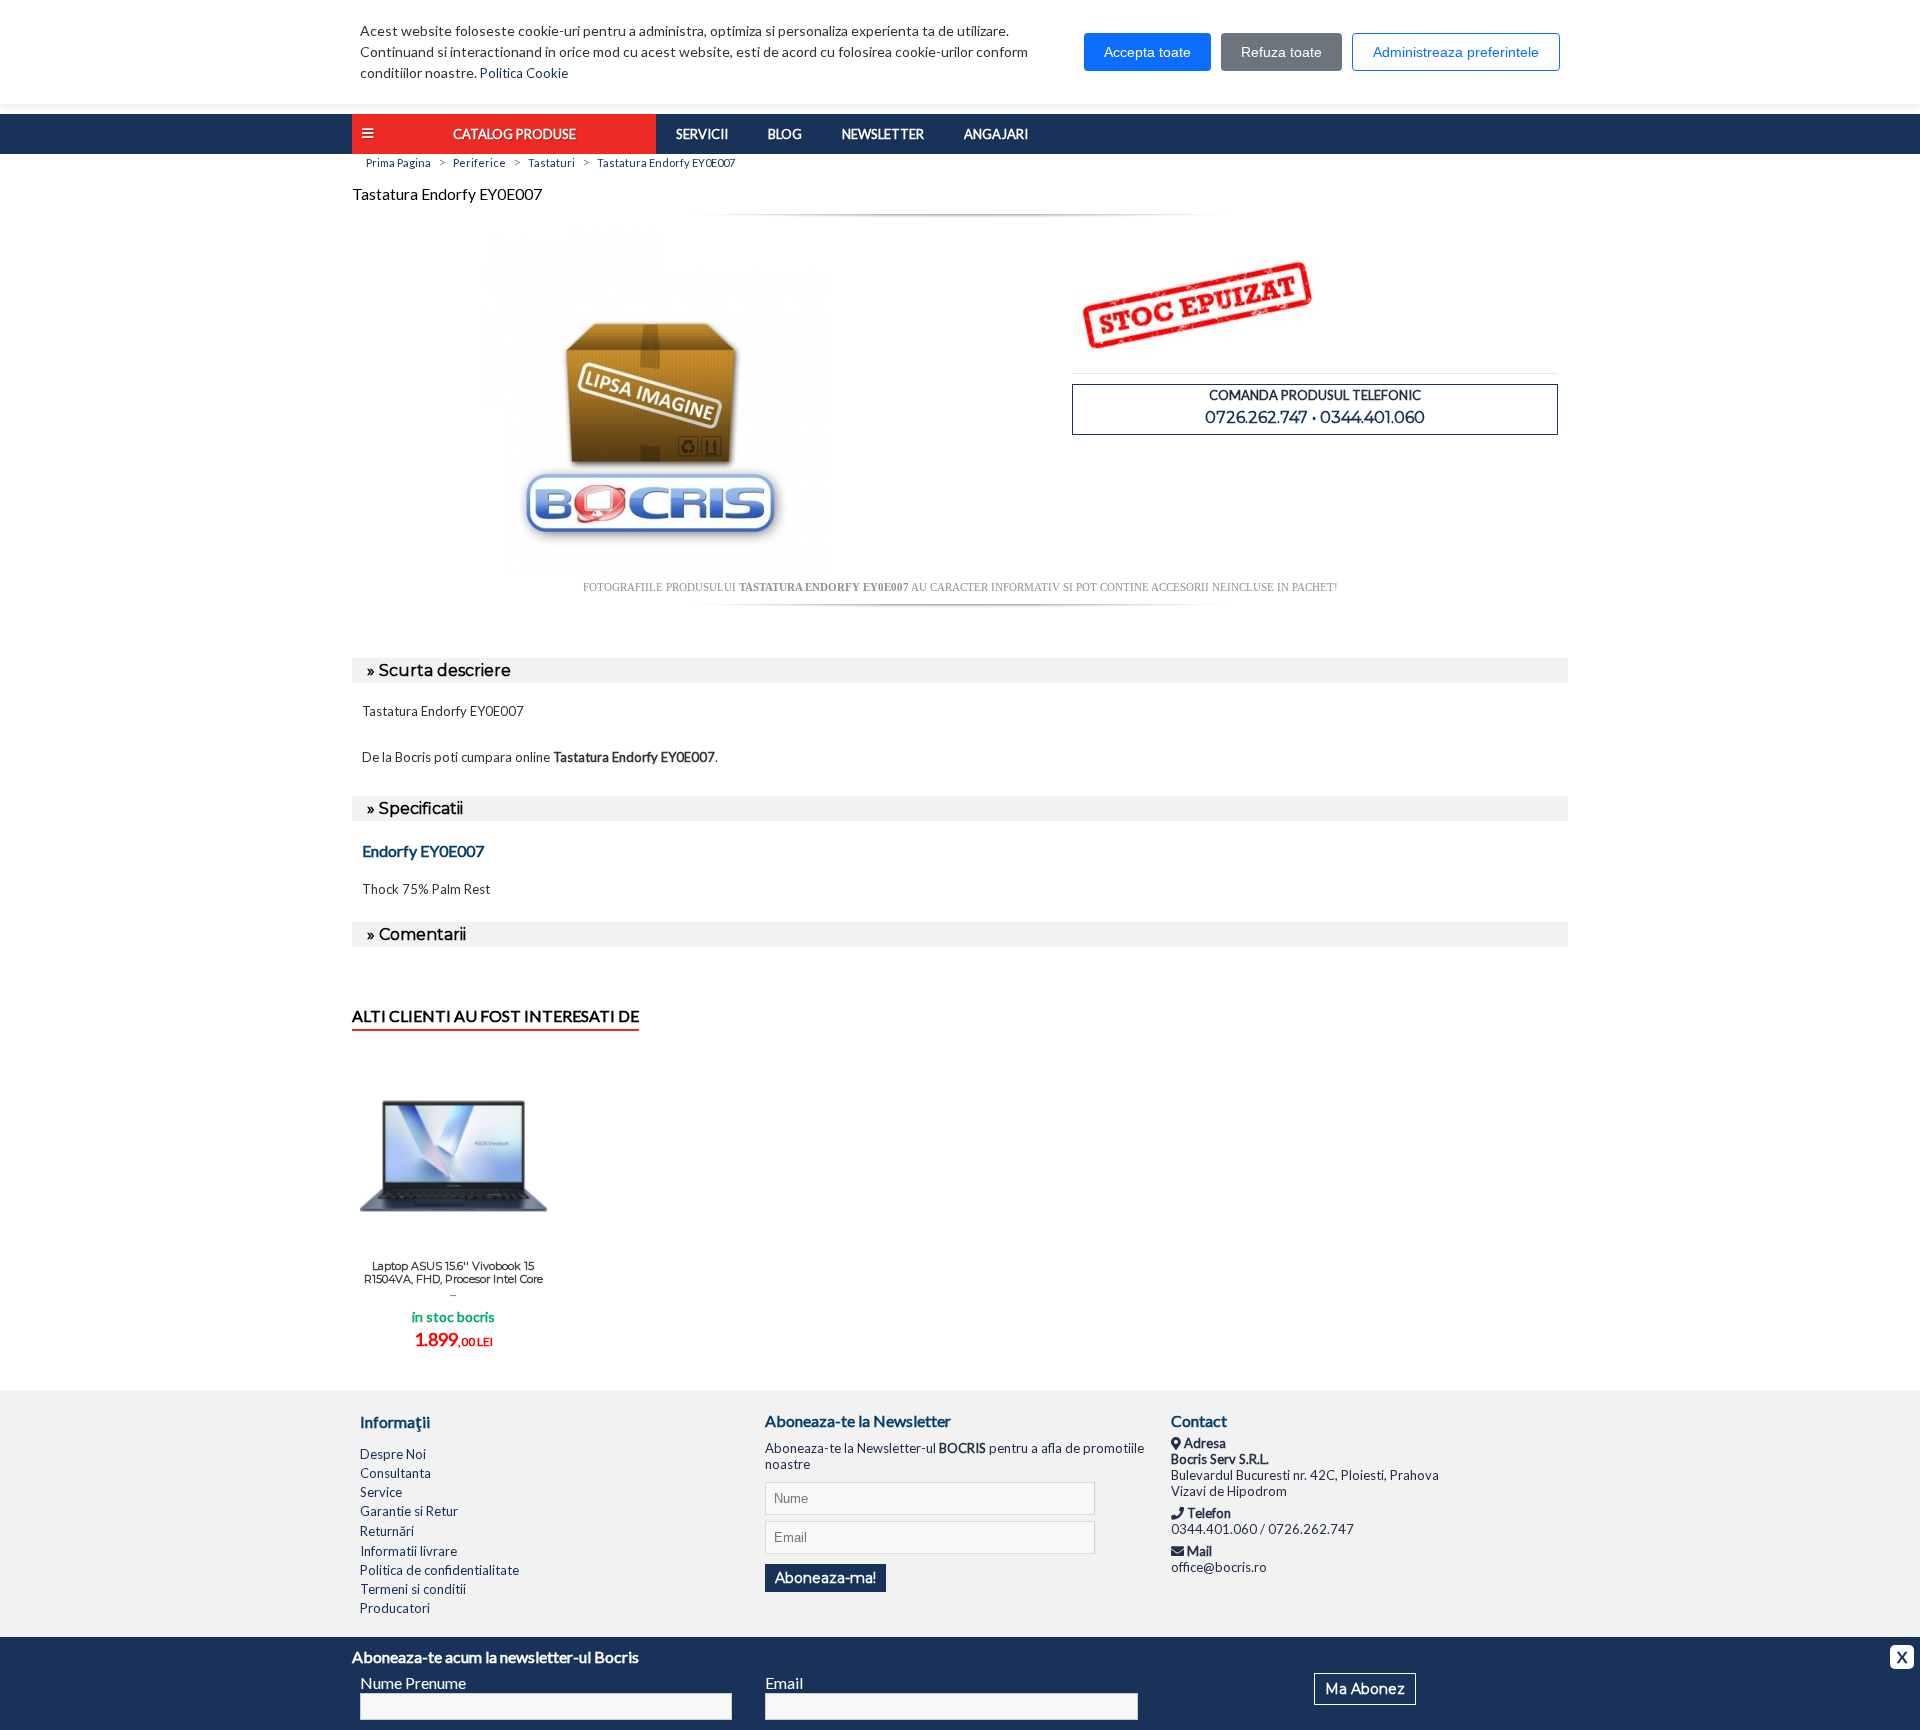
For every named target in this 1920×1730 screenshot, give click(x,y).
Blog (785, 134)
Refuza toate (1281, 52)
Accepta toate (1147, 52)
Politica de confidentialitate (439, 1570)
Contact (1199, 1420)
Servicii (702, 134)
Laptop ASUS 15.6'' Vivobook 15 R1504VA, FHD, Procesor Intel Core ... (453, 1279)
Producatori (395, 1608)
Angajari (996, 134)
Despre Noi (393, 1454)
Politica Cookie (524, 73)
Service (381, 1492)
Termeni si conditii (413, 1589)
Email (784, 1682)
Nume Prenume (413, 1682)
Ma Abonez (1365, 1689)
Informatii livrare (408, 1551)
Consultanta (395, 1473)
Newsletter (883, 134)
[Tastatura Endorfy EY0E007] (656, 573)
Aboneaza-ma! (825, 1578)
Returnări (387, 1531)
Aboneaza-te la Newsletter (858, 1420)
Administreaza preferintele (1456, 52)
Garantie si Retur (409, 1511)
